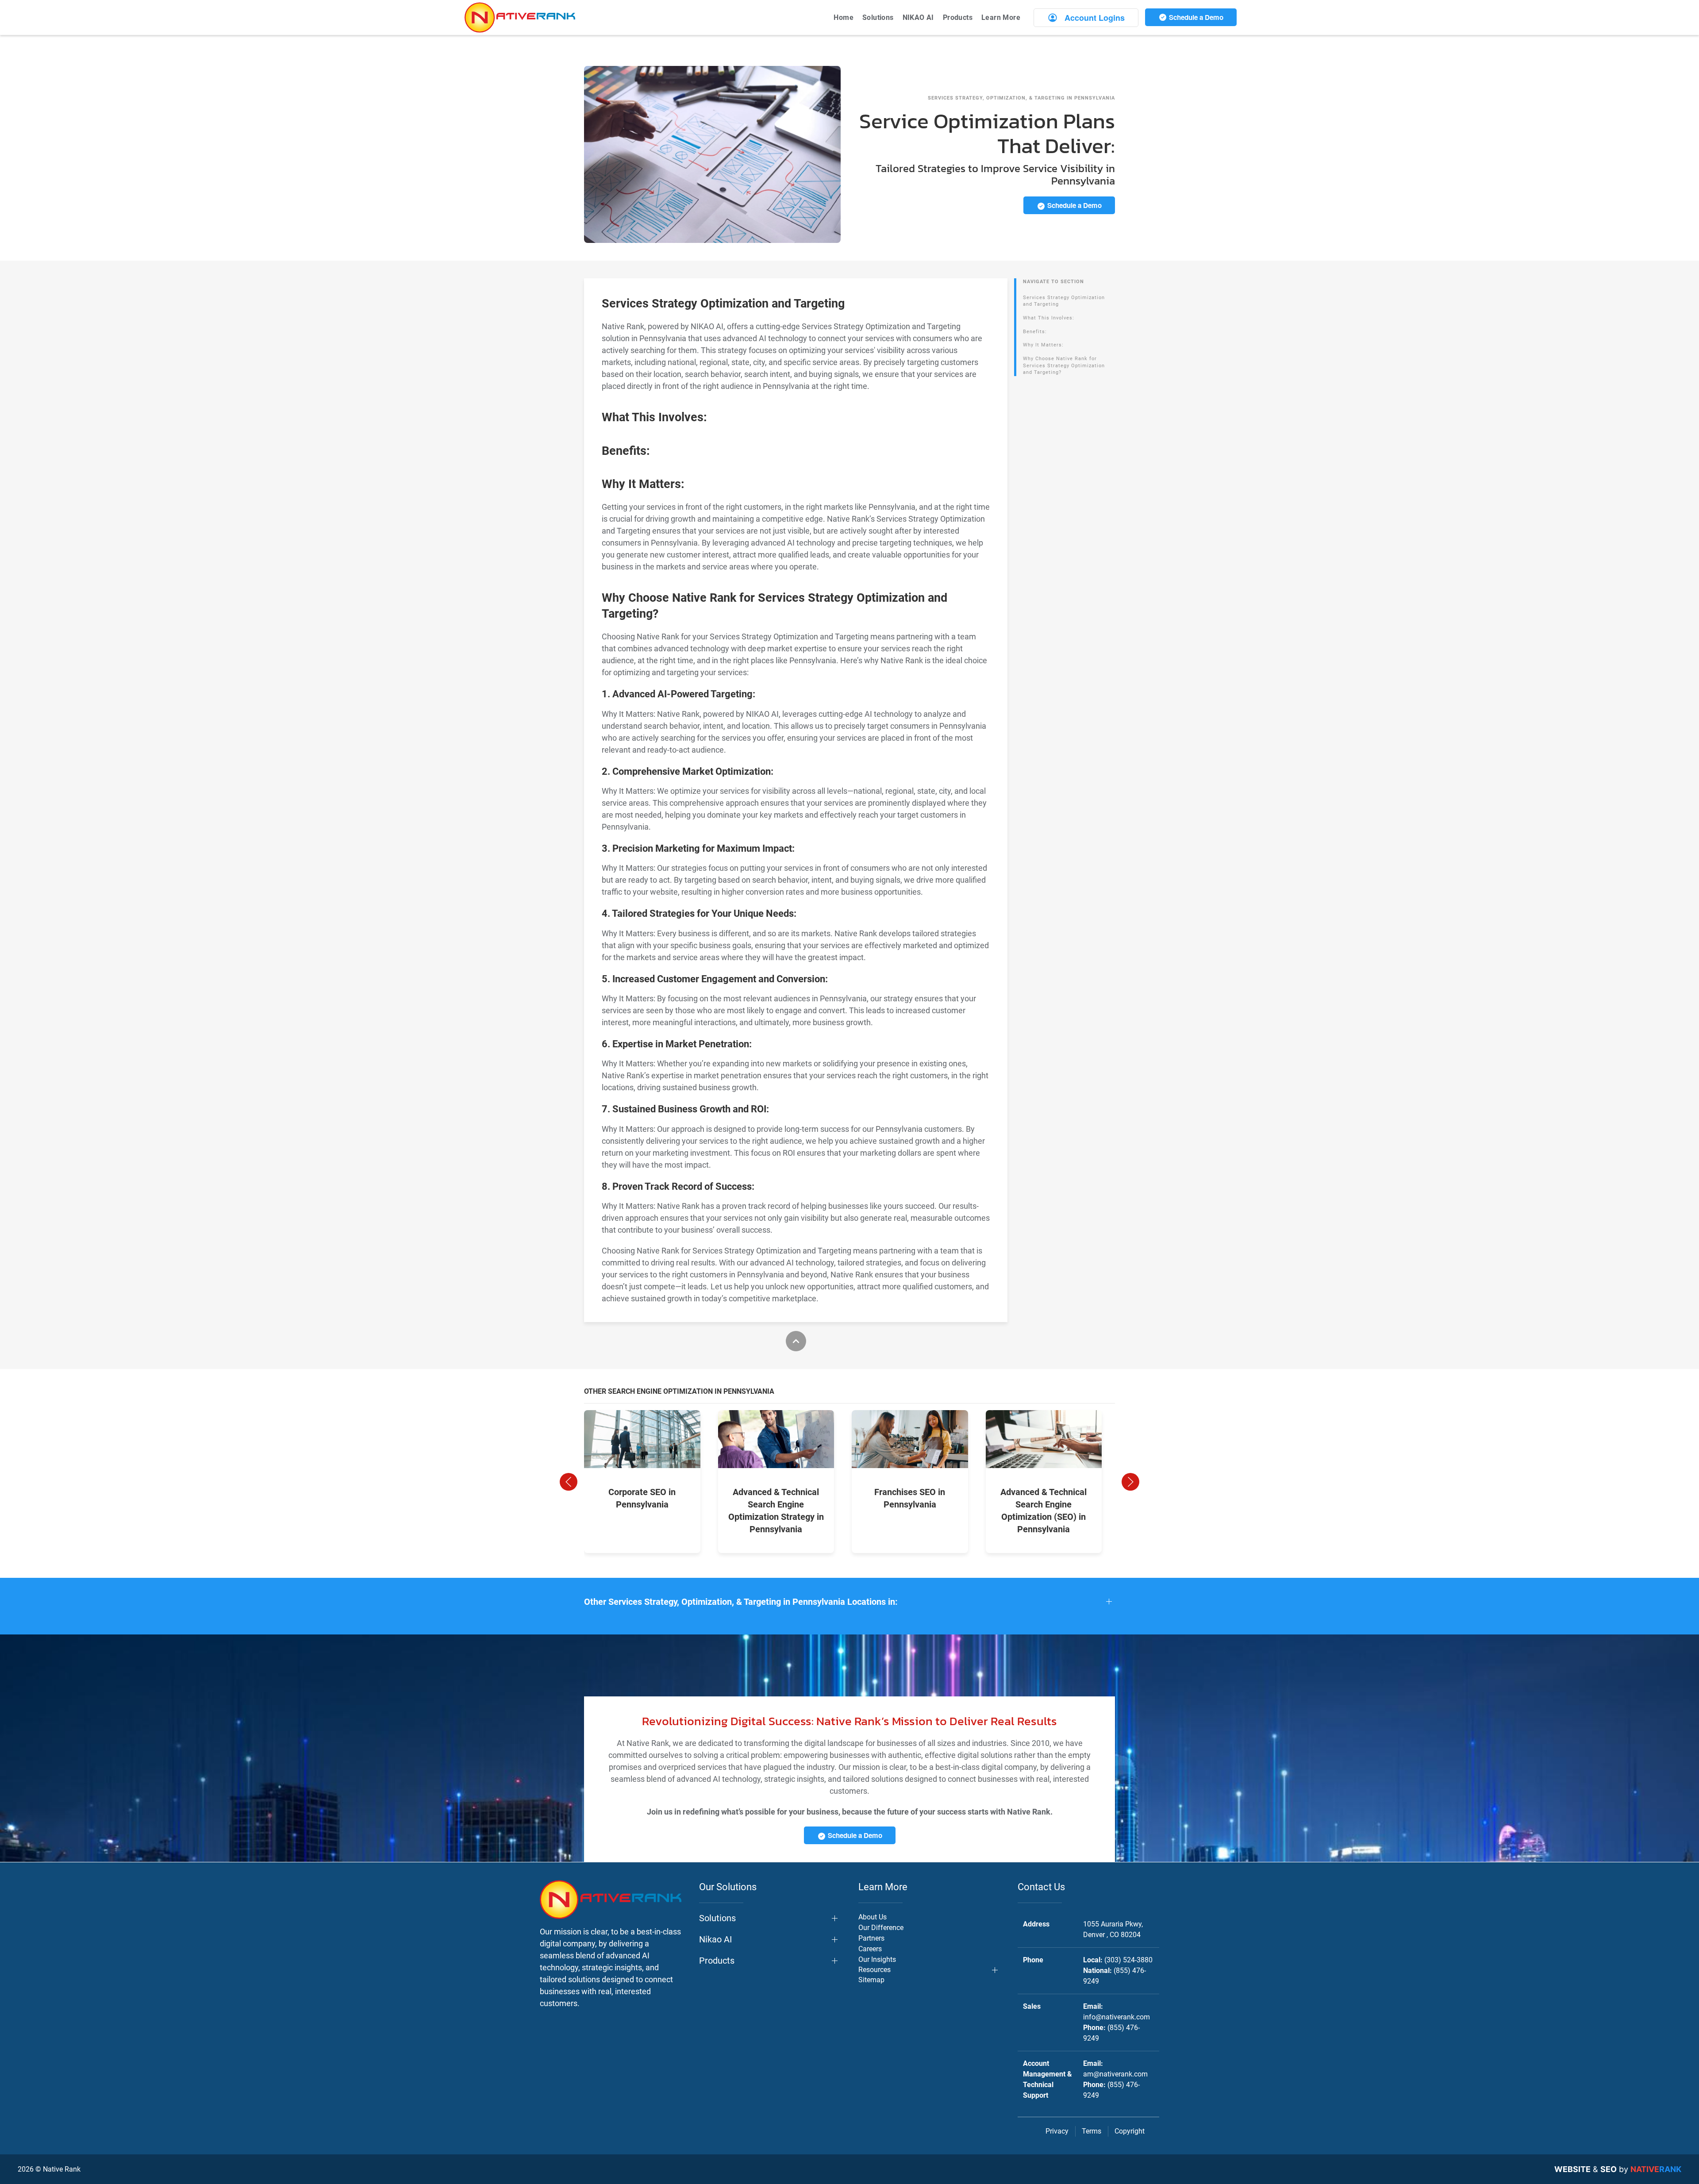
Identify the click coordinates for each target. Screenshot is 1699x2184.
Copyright (1130, 2131)
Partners (871, 1938)
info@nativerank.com (1117, 2017)
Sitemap (871, 1980)
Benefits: (1035, 332)
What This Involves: (1049, 318)
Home (844, 17)
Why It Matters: (1043, 345)
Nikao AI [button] (715, 1939)
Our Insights (877, 1959)
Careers (870, 1949)
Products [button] (958, 17)
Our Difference (881, 1928)
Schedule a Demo (1195, 17)
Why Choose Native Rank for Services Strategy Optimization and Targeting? (1064, 365)
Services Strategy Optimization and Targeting (1064, 301)
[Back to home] (520, 17)
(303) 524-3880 (1128, 1960)
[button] (569, 1482)
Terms (1092, 2131)
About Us (873, 1917)
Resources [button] (874, 1970)
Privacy (1057, 2131)
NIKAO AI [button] (918, 17)
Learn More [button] (1001, 17)
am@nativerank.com (1115, 2074)
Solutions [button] (878, 17)
